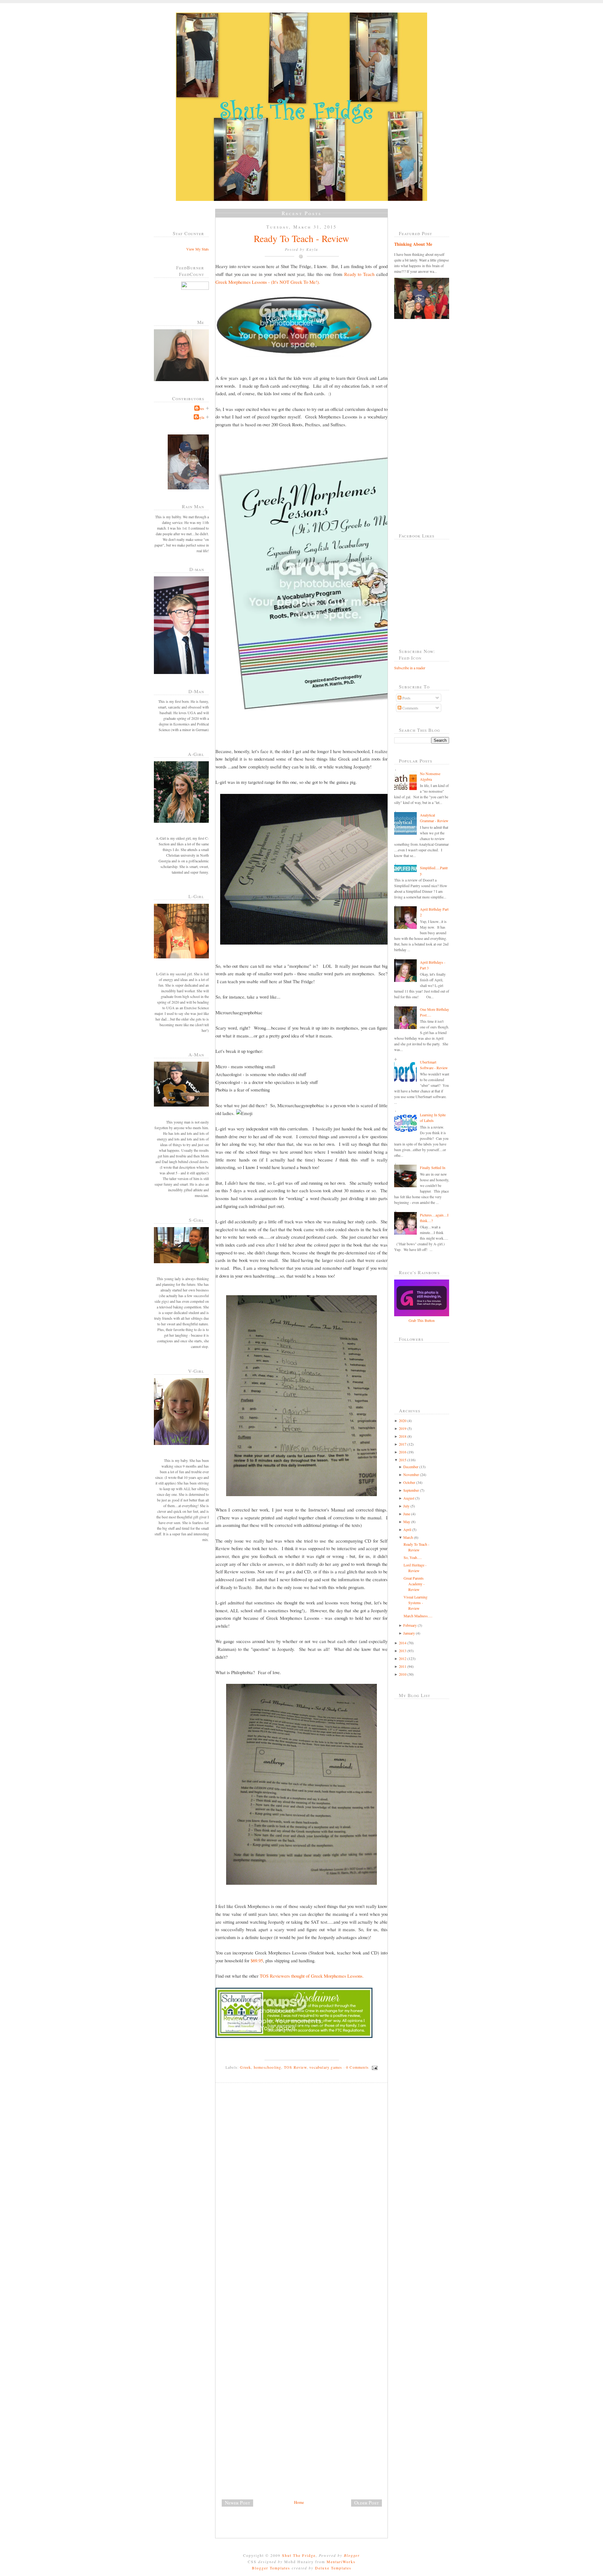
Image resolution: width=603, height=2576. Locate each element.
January (409, 1633)
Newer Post (237, 2503)
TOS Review (295, 2067)
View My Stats (198, 249)
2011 (403, 1666)
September (411, 1490)
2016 (403, 1452)
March (408, 1537)
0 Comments (357, 2067)
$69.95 (257, 1960)
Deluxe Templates (333, 2568)
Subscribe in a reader (410, 668)
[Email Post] (374, 2067)
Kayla (200, 417)
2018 (403, 1436)
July (406, 1506)
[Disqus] (304, 2174)
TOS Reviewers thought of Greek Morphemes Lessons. (312, 1976)
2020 (403, 1420)
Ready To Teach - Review (301, 238)
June (407, 1514)
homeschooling (268, 2067)
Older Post (367, 2503)
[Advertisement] (263, 2455)
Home (299, 2502)
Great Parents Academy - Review (414, 1584)
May (407, 1522)
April (407, 1529)
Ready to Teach (359, 274)
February (410, 1625)
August (409, 1498)
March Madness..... (418, 1616)
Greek (245, 2067)
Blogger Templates (271, 2568)
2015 (403, 1460)
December (411, 1467)
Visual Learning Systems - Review (416, 1603)
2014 (403, 1643)
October (409, 1482)
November (411, 1474)
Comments (410, 708)
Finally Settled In (433, 1167)
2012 (403, 1658)
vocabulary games (326, 2067)
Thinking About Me (413, 244)
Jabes (200, 408)
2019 (403, 1428)
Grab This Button (422, 1320)
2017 (403, 1444)
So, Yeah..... (413, 1557)
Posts (406, 698)
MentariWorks (341, 2562)
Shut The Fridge (299, 2555)
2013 (403, 1651)
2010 (403, 1674)
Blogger (352, 2555)
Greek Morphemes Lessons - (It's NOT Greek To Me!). (268, 282)
